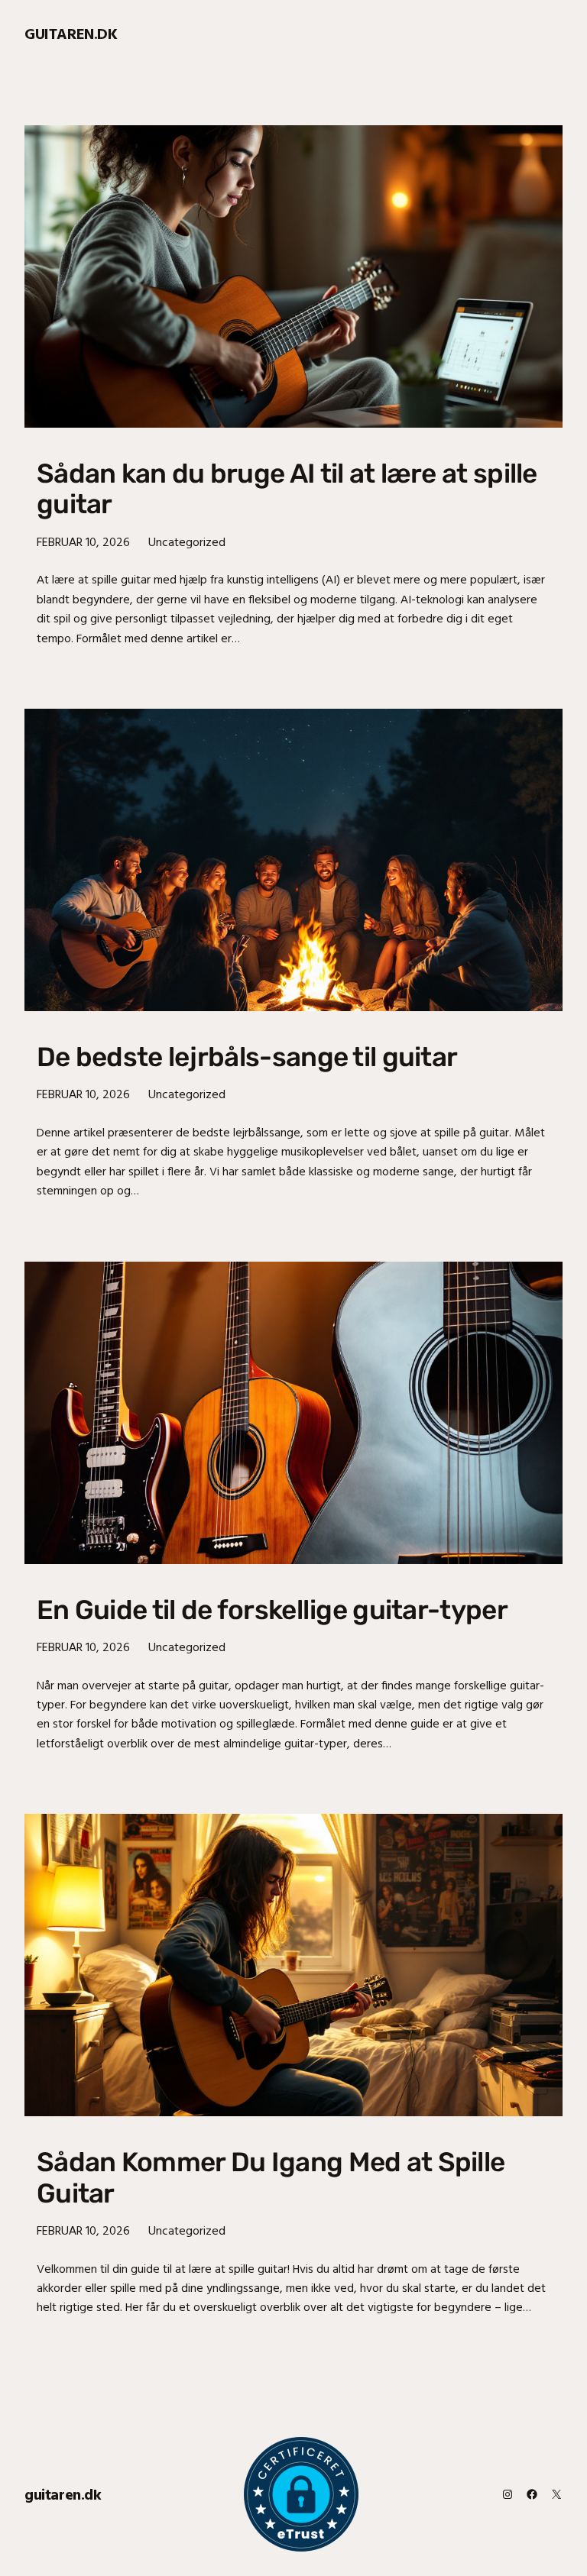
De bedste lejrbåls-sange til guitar (247, 1057)
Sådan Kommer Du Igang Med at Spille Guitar (271, 2178)
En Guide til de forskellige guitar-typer (272, 1610)
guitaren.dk (71, 33)
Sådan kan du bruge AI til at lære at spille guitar (287, 489)
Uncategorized (187, 541)
